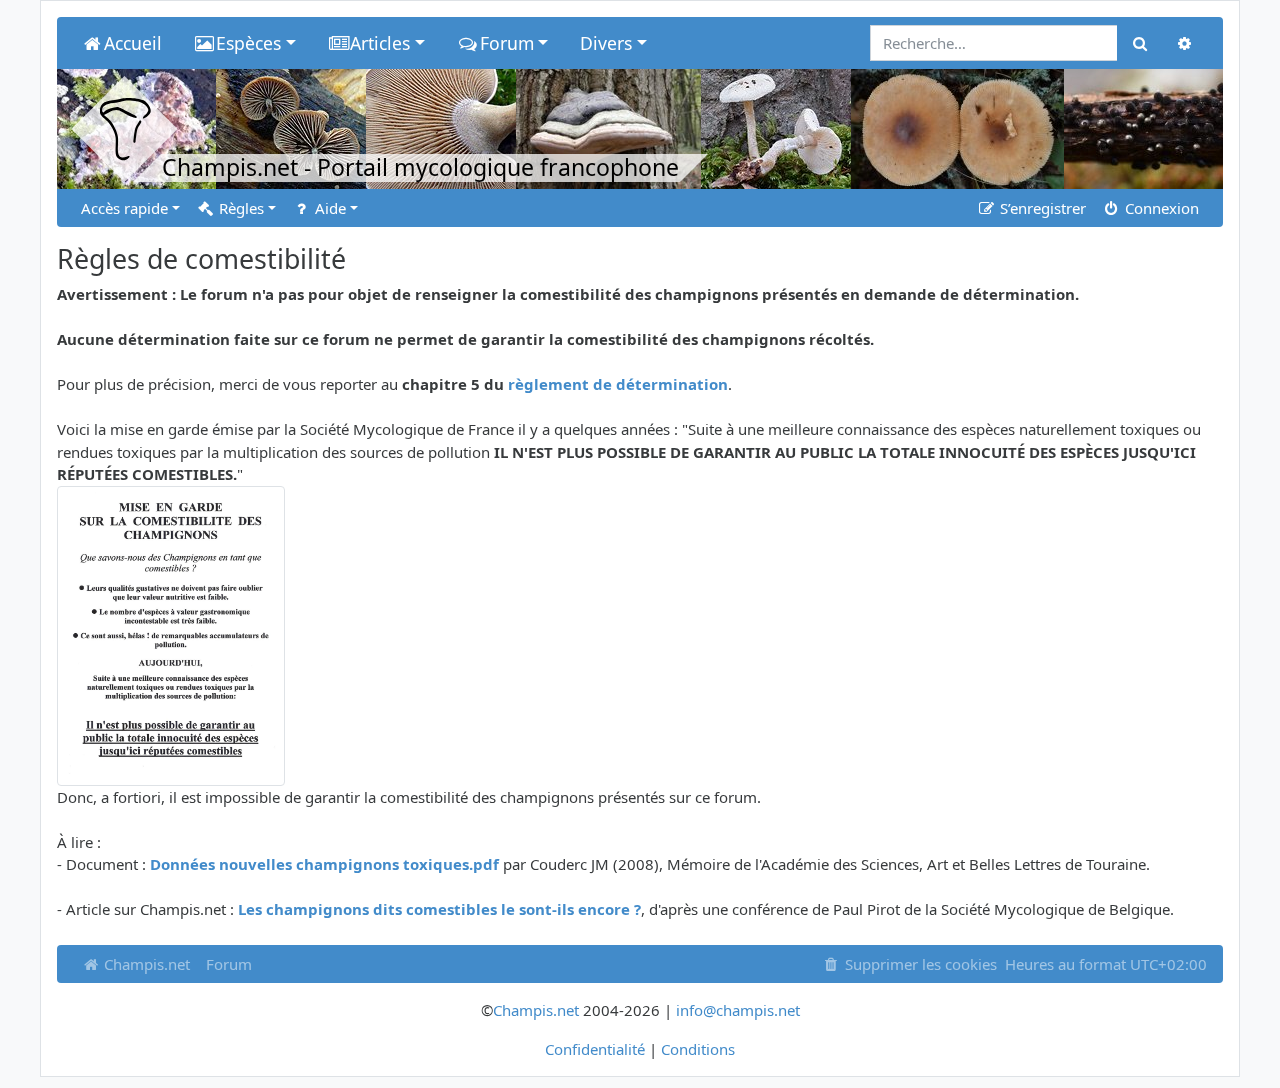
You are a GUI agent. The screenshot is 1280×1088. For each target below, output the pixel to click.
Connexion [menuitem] (1160, 208)
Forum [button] (507, 43)
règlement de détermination (618, 384)
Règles (239, 208)
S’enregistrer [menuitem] (1041, 208)
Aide (328, 208)
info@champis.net (738, 1010)
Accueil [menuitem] (133, 43)
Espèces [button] (248, 43)
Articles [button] (380, 43)
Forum (229, 964)
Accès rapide (124, 208)
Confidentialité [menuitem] (595, 1049)
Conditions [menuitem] (698, 1049)
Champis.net (145, 964)
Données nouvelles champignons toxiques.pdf (324, 864)
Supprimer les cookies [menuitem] (919, 964)
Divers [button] (606, 43)
